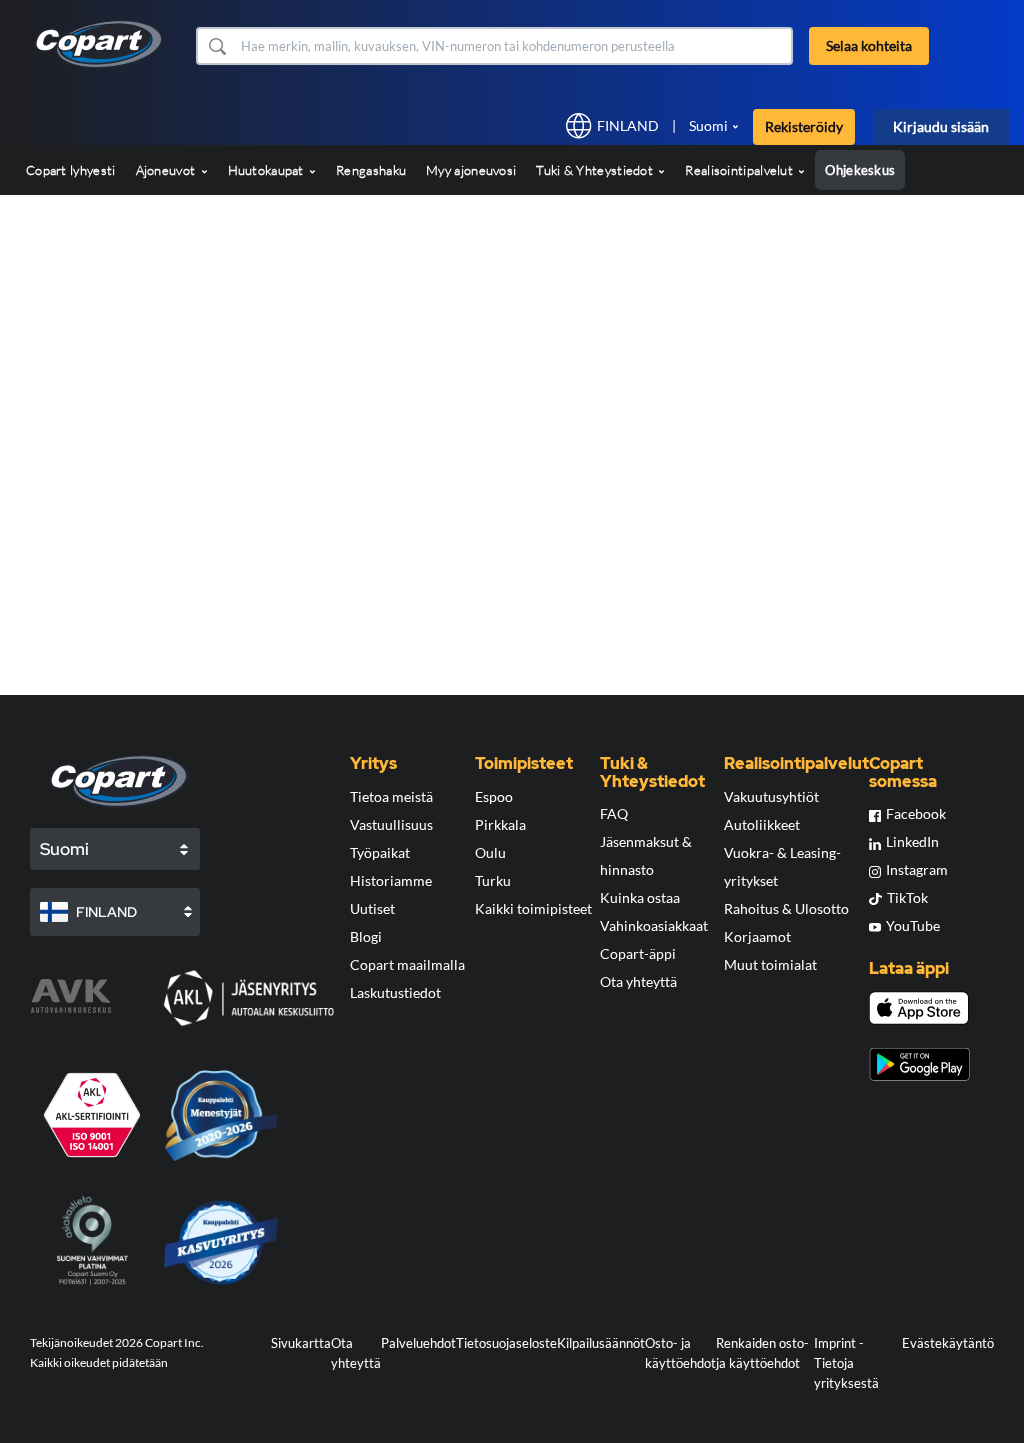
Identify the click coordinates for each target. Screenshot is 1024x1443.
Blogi (366, 936)
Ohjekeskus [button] (860, 170)
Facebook (916, 813)
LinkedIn (912, 841)
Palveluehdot (418, 1343)
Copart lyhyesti (71, 170)
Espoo (494, 796)
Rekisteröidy (804, 126)
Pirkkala (500, 824)
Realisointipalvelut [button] (740, 170)
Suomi (708, 125)
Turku (493, 880)
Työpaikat (380, 852)
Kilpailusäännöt (601, 1343)
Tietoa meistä (391, 796)
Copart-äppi (638, 953)
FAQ (614, 813)
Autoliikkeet (762, 824)
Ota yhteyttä (638, 981)
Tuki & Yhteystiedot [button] (596, 170)
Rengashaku (371, 170)
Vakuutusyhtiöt (771, 796)
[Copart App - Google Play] (919, 1064)
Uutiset (372, 908)
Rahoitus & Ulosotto (786, 908)
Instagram (917, 869)
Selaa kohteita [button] (869, 45)
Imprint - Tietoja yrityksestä (846, 1363)
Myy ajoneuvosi (471, 170)
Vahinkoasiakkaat (654, 925)
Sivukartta (301, 1343)
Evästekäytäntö (948, 1343)
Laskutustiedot (395, 992)
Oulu (490, 852)
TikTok (907, 897)
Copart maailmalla (407, 964)
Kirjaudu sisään (941, 126)
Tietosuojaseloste (506, 1343)
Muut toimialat (770, 964)
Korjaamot (757, 936)
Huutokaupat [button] (268, 170)
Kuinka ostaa (640, 897)
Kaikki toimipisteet (533, 908)
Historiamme (391, 880)
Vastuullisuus (391, 824)
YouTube (913, 925)
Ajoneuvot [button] (167, 170)
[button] (216, 46)
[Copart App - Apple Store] (919, 1008)
